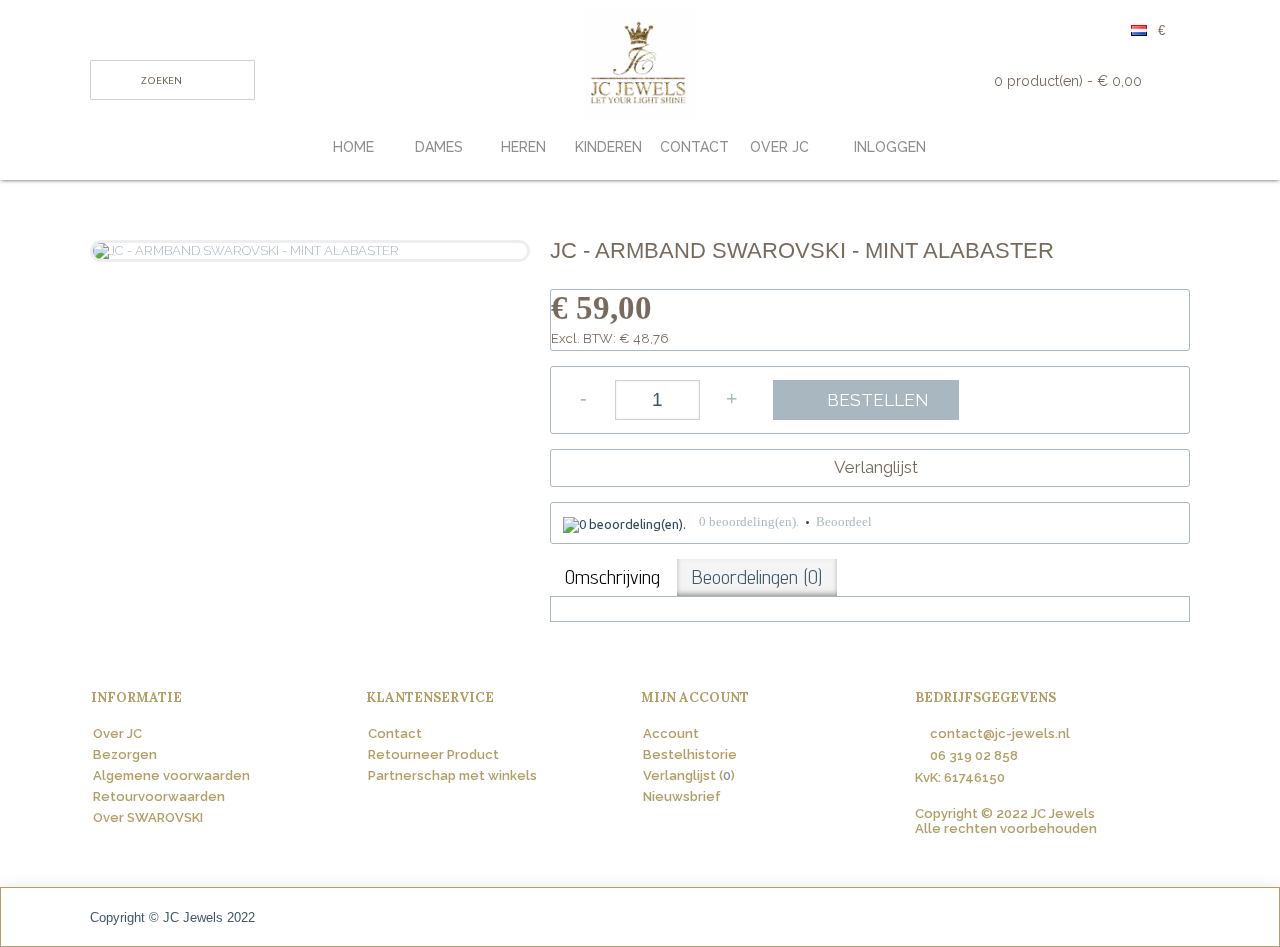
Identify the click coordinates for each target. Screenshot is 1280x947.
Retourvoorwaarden (159, 796)
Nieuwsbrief (682, 796)
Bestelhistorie (690, 754)
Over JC (117, 733)
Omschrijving (612, 577)
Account (671, 733)
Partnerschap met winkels (452, 775)
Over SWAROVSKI (148, 817)
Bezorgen (125, 754)
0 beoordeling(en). (749, 521)
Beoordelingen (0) (757, 577)
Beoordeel (844, 521)
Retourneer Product (433, 754)
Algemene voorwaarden (171, 775)
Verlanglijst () (689, 775)
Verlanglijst (876, 467)
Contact (395, 733)
